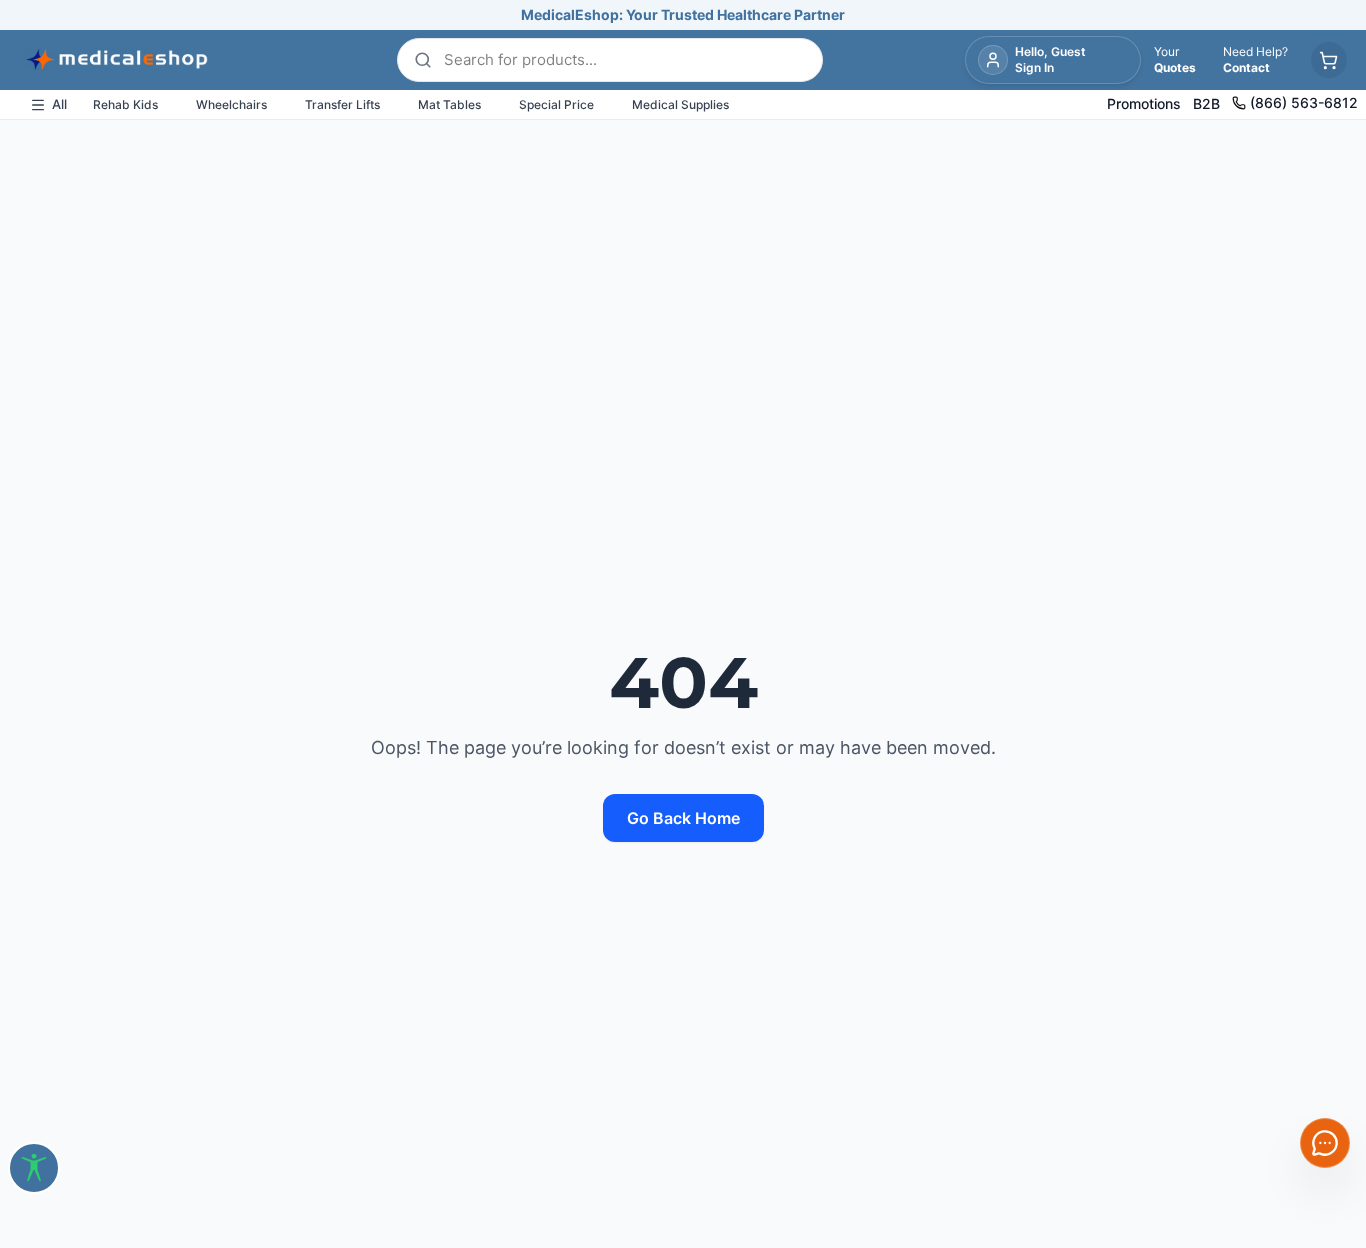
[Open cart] (1329, 60)
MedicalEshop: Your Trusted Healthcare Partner (683, 14)
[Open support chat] (1325, 1143)
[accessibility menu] (34, 1168)
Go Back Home (683, 818)
